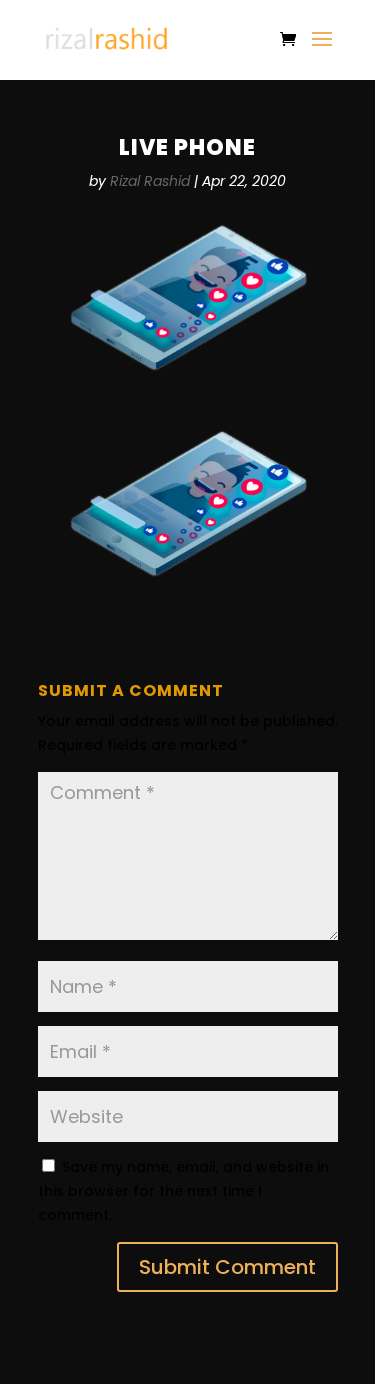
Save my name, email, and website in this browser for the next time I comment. (183, 1191)
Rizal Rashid (150, 181)
